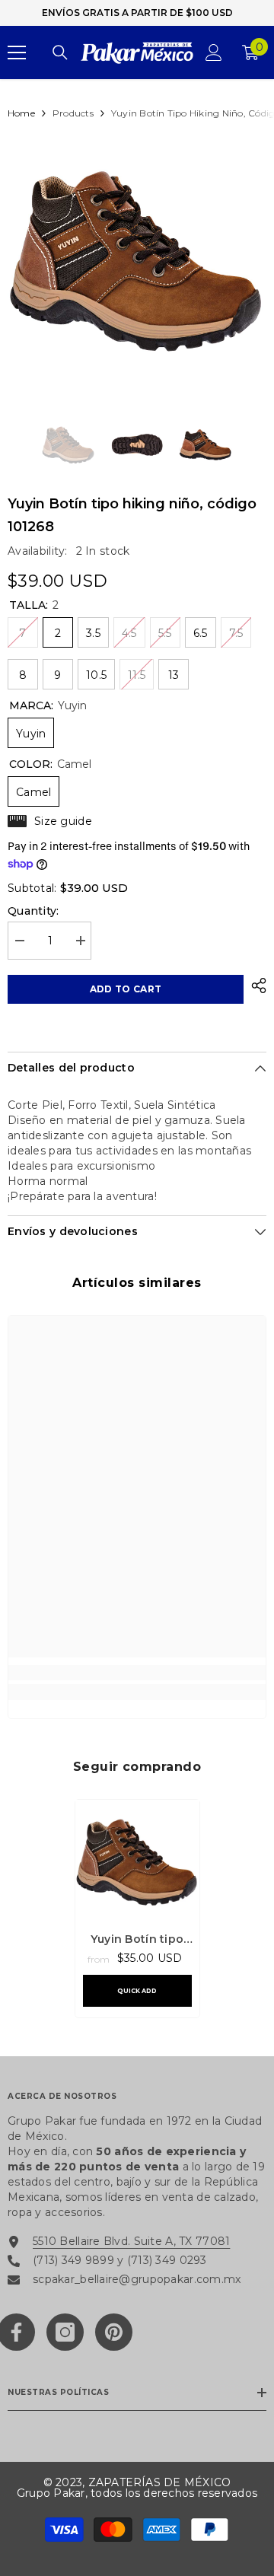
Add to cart (126, 989)
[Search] (60, 53)
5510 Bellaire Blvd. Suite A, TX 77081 (131, 2241)
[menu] (17, 53)
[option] (137, 260)
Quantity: (33, 911)
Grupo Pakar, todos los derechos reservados (137, 2493)
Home (21, 113)
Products (73, 113)
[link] (137, 1673)
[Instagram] (65, 2332)
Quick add (137, 1991)
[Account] (214, 53)
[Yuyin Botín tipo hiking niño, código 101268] (137, 1862)
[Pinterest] (114, 2332)
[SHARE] (255, 986)
